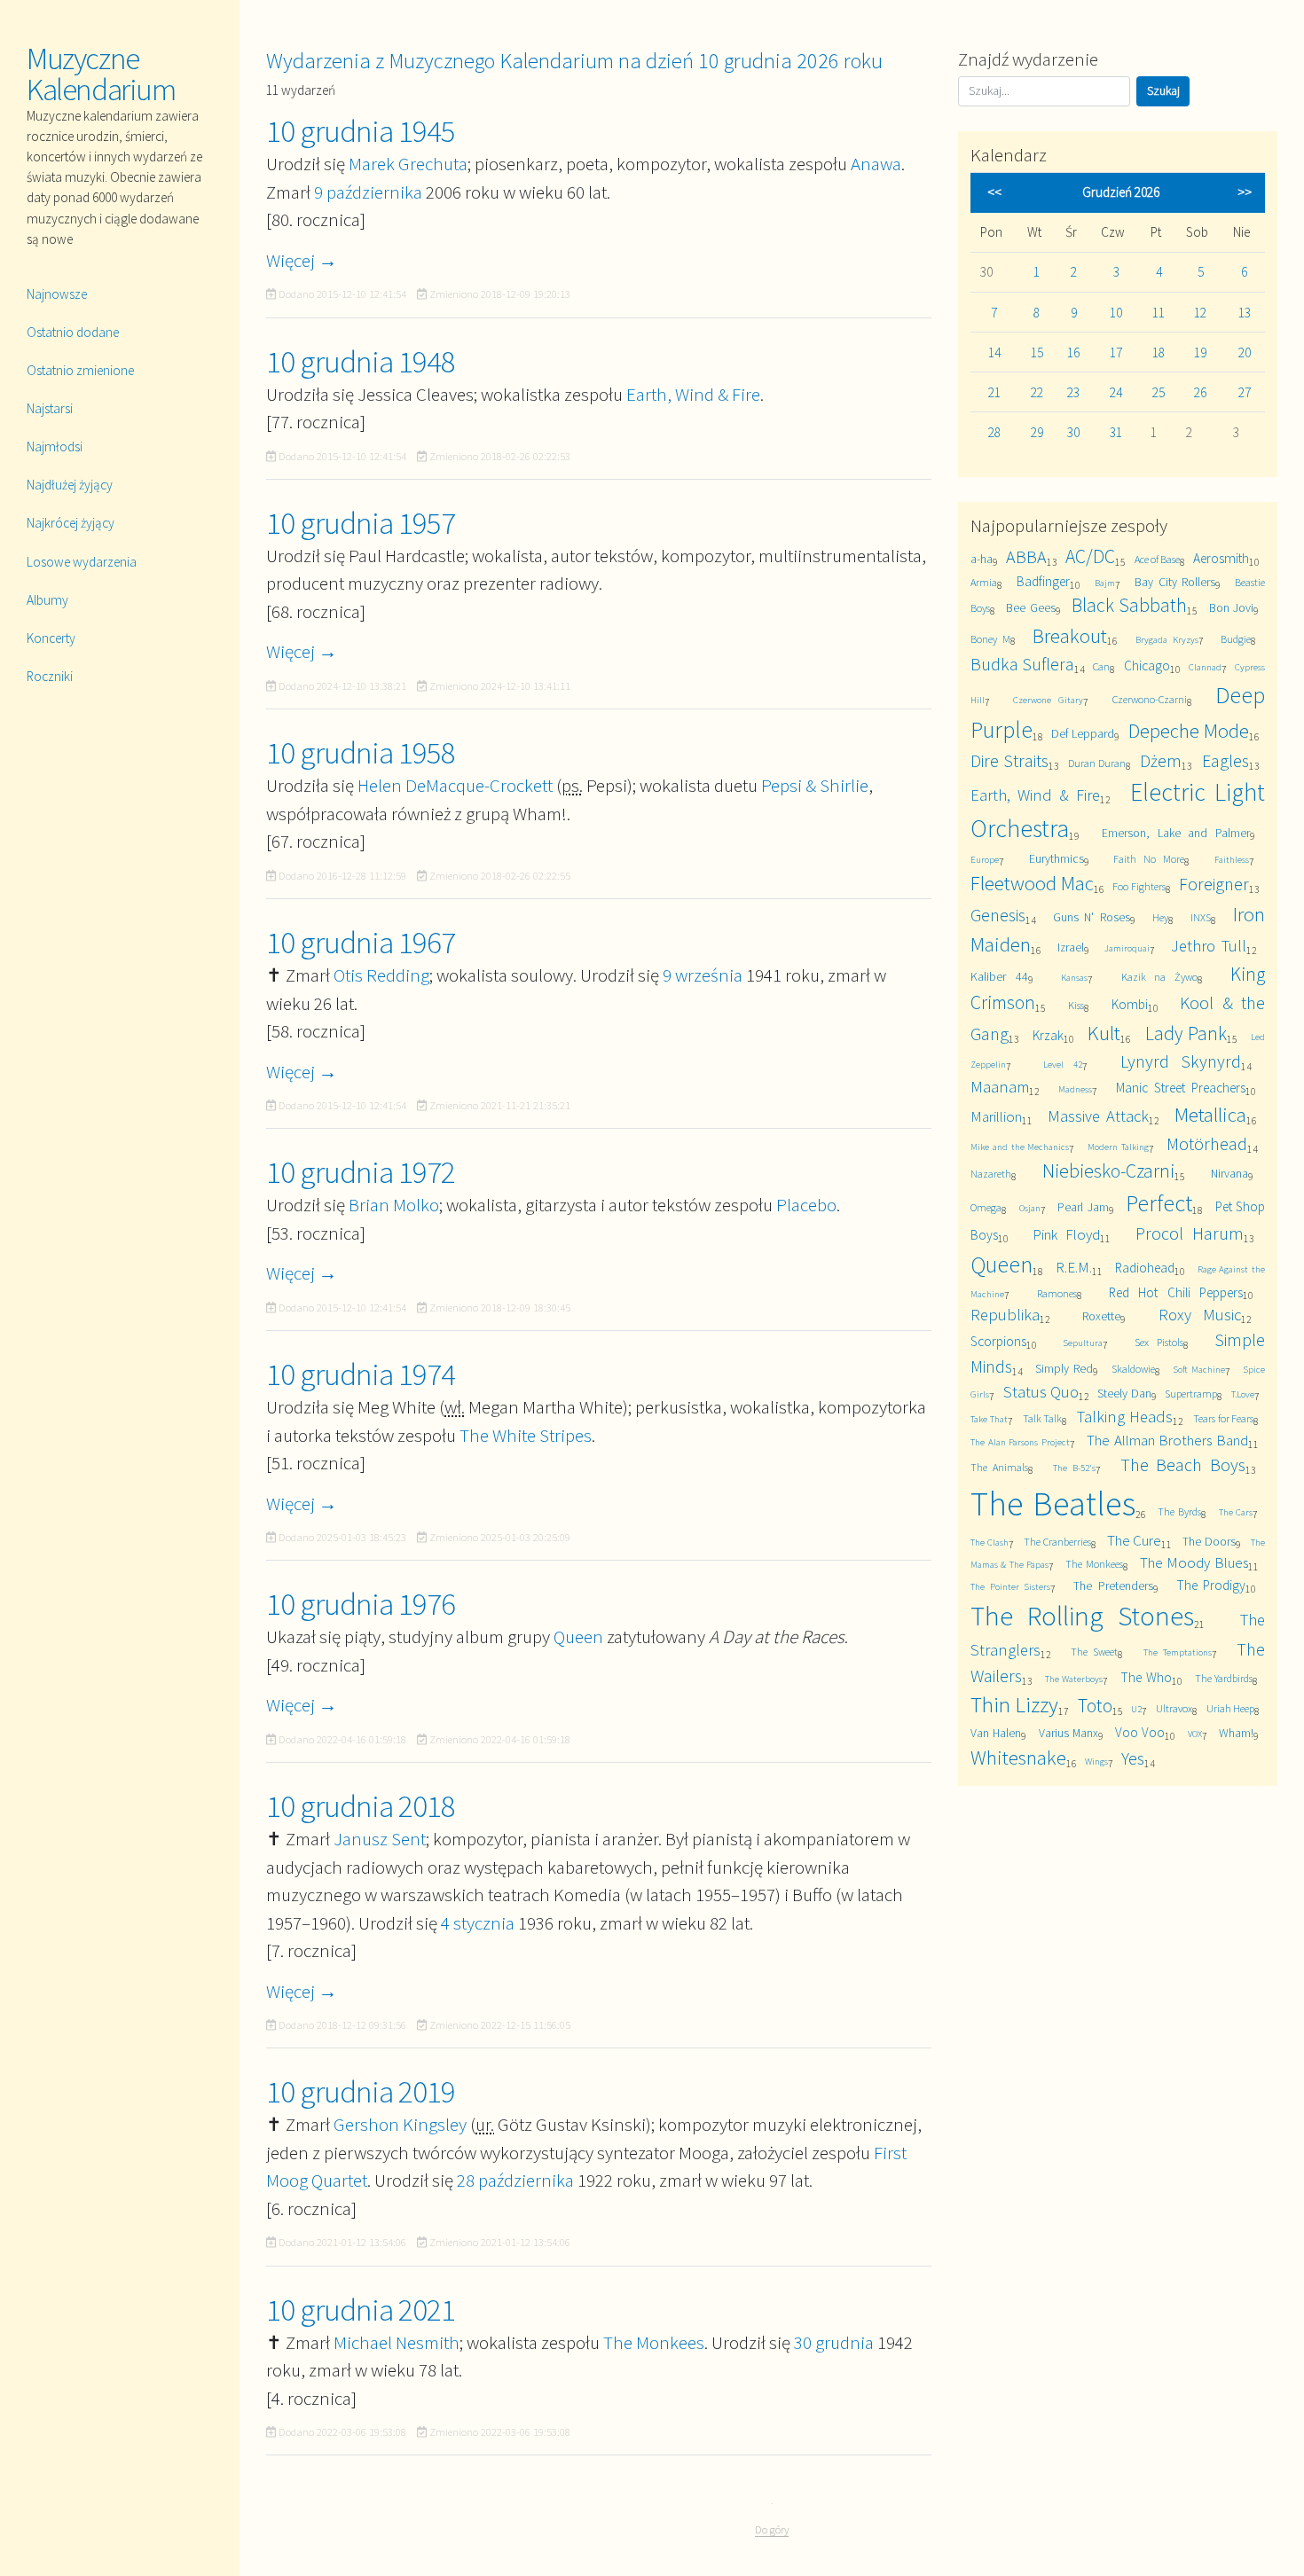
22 (1037, 392)
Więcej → (302, 260)
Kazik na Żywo (1159, 977)
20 (1245, 352)
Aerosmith (1221, 558)
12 (1200, 313)
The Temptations (1178, 1652)
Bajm (1105, 583)
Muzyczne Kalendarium (101, 74)
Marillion (996, 1116)
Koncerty (51, 638)
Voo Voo (1140, 1732)
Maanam (1000, 1087)
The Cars (1236, 1512)
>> (1245, 192)
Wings (1096, 1761)
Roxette (1101, 1316)
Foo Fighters (1139, 886)
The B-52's (1074, 1468)
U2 (1136, 1709)
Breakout (1070, 635)
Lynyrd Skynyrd (1181, 1061)
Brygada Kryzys (1167, 639)
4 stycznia (478, 1923)
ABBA (1026, 556)
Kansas (1074, 977)
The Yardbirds (1224, 1678)
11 (1159, 313)
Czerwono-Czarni (1150, 699)
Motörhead (1207, 1143)
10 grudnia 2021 (361, 2310)
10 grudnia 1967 (361, 943)
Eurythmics (1057, 858)
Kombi (1130, 1004)
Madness (1075, 1089)
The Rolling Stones (1082, 1616)
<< (994, 192)
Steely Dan (1124, 1393)
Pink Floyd (1066, 1234)
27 (1245, 392)
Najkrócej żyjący (71, 523)
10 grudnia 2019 (361, 2092)
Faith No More (1149, 859)
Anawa (876, 164)
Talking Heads (1125, 1417)
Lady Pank (1186, 1034)
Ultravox (1174, 1708)
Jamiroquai (1127, 948)
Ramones (1057, 1293)
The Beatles (1053, 1503)
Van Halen (996, 1733)
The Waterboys (1074, 1679)
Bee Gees (1030, 607)
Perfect (1159, 1203)
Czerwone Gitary (1048, 700)
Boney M (990, 639)
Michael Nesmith (397, 2342)
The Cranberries (1057, 1542)
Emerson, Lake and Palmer (1175, 833)
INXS (1201, 917)
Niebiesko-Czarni (1108, 1171)
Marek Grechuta (408, 164)
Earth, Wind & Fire (693, 394)
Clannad (1205, 667)
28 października (515, 2180)
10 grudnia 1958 (361, 753)
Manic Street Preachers (1181, 1088)
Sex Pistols (1159, 1342)
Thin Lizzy (1014, 1705)
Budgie (1236, 639)
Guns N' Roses (1092, 917)
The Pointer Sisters (1010, 1586)
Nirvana (1229, 1173)
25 (1159, 392)
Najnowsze (57, 294)
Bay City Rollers (1175, 582)
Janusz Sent (380, 1839)
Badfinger (1043, 581)
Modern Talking (1118, 1147)
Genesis (998, 915)
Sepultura (1083, 1343)
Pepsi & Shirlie (815, 785)
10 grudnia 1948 (361, 362)
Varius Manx (1068, 1733)
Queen (578, 1636)
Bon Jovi (1231, 607)
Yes (1133, 1758)
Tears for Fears (1223, 1418)
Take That (989, 1419)
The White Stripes (526, 1435)
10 (1116, 313)
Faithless (1232, 859)
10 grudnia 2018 (361, 1806)
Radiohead (1145, 1268)
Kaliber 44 (999, 976)
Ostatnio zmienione (80, 370)
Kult (1104, 1033)
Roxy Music (1200, 1315)
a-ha (982, 559)
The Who (1146, 1677)
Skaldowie (1133, 1369)
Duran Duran (1097, 763)
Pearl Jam (1083, 1207)
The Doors (1209, 1541)
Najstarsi (50, 408)
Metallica (1210, 1114)
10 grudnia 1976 (361, 1604)
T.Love (1243, 1394)
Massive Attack (1098, 1116)
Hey (1160, 917)
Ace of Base (1157, 559)
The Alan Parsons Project (1020, 1442)
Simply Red (1064, 1368)
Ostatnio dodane (73, 332)
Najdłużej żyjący (70, 485)
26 (1200, 392)
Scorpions (998, 1341)
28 (994, 432)
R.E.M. (1074, 1267)
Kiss (1076, 1005)
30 (1073, 432)
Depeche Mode (1189, 730)
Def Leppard (1083, 733)
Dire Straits (1009, 760)
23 (1073, 392)
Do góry (772, 2529)
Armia (984, 582)
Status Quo (1041, 1392)
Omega (986, 1207)
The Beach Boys (1183, 1464)
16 (1073, 352)
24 (1116, 392)
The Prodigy (1211, 1585)
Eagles (1225, 760)
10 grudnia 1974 (361, 1374)
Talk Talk (1043, 1418)
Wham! (1236, 1733)
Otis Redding (381, 975)
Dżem (1161, 760)
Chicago (1147, 666)
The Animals (999, 1467)
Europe (985, 859)
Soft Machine (1199, 1369)
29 (1037, 432)
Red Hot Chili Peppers (1176, 1292)
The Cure (1135, 1540)
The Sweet (1094, 1652)
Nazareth (991, 1174)
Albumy (47, 600)
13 (1245, 313)
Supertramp (1191, 1394)
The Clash (990, 1542)
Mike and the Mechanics (1020, 1147)
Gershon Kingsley (400, 2124)
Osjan (1030, 1208)
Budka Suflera (1022, 664)
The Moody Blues (1194, 1562)
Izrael (1071, 947)
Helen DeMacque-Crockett (455, 785)
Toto (1095, 1706)
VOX (1195, 1734)
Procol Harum (1190, 1233)
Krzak (1048, 1035)
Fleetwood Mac (1032, 883)
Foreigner (1214, 884)
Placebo (806, 1205)
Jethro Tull (1209, 946)
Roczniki (50, 676)
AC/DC (1090, 556)
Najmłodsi (55, 446)
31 (1116, 432)
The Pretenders (1113, 1586)
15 (1037, 352)
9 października (368, 192)
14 (994, 352)
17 (1116, 352)
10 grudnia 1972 (361, 1172)
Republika (1005, 1315)
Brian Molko (394, 1205)
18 (1159, 352)
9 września (703, 975)
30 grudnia (834, 2342)
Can (1101, 666)
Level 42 (1063, 1064)
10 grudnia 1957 (361, 523)
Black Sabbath (1129, 605)
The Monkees (654, 2342)
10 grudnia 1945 (361, 131)
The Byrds (1179, 1511)
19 (1200, 352)
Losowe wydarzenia (82, 562)
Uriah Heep (1230, 1708)
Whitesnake (1018, 1757)
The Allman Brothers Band (1167, 1440)
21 (994, 392)
